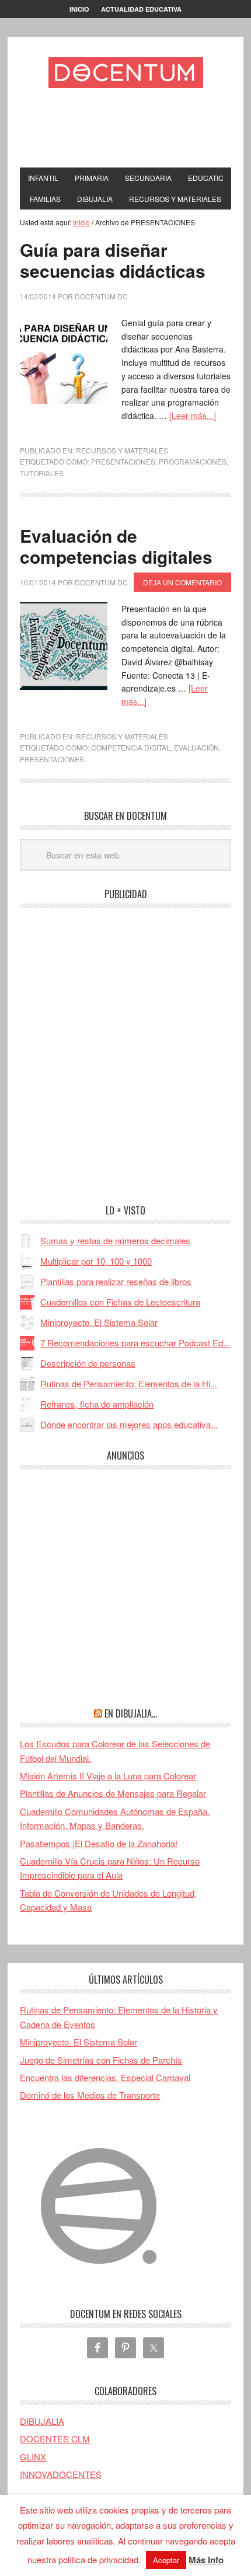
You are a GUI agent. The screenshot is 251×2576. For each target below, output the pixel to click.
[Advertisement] (135, 131)
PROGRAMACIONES (193, 461)
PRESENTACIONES (123, 461)
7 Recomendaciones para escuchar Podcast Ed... (135, 1343)
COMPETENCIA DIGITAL (131, 747)
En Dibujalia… (131, 1713)
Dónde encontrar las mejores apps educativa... (129, 1424)
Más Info (206, 2560)
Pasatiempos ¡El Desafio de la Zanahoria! (99, 1843)
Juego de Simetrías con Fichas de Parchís (101, 2060)
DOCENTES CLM (55, 2439)
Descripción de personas (88, 1363)
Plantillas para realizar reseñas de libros (116, 1281)
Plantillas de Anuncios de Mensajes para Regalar (113, 1793)
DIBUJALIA (42, 2421)
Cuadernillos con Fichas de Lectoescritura (120, 1302)
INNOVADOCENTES (61, 2474)
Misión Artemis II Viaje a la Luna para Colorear (108, 1776)
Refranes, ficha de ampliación (97, 1404)
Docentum (125, 72)
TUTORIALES (42, 473)
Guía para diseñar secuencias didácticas (113, 260)
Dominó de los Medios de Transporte (90, 2095)
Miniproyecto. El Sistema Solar (99, 1322)
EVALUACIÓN (196, 747)
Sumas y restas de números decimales (115, 1240)
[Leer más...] (193, 416)
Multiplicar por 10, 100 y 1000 (96, 1261)
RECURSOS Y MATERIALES (122, 450)
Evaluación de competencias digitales (116, 546)
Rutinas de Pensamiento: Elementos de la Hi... (129, 1383)
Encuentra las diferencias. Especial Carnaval (105, 2077)
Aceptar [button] (166, 2560)
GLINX (33, 2457)
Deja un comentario (182, 582)
